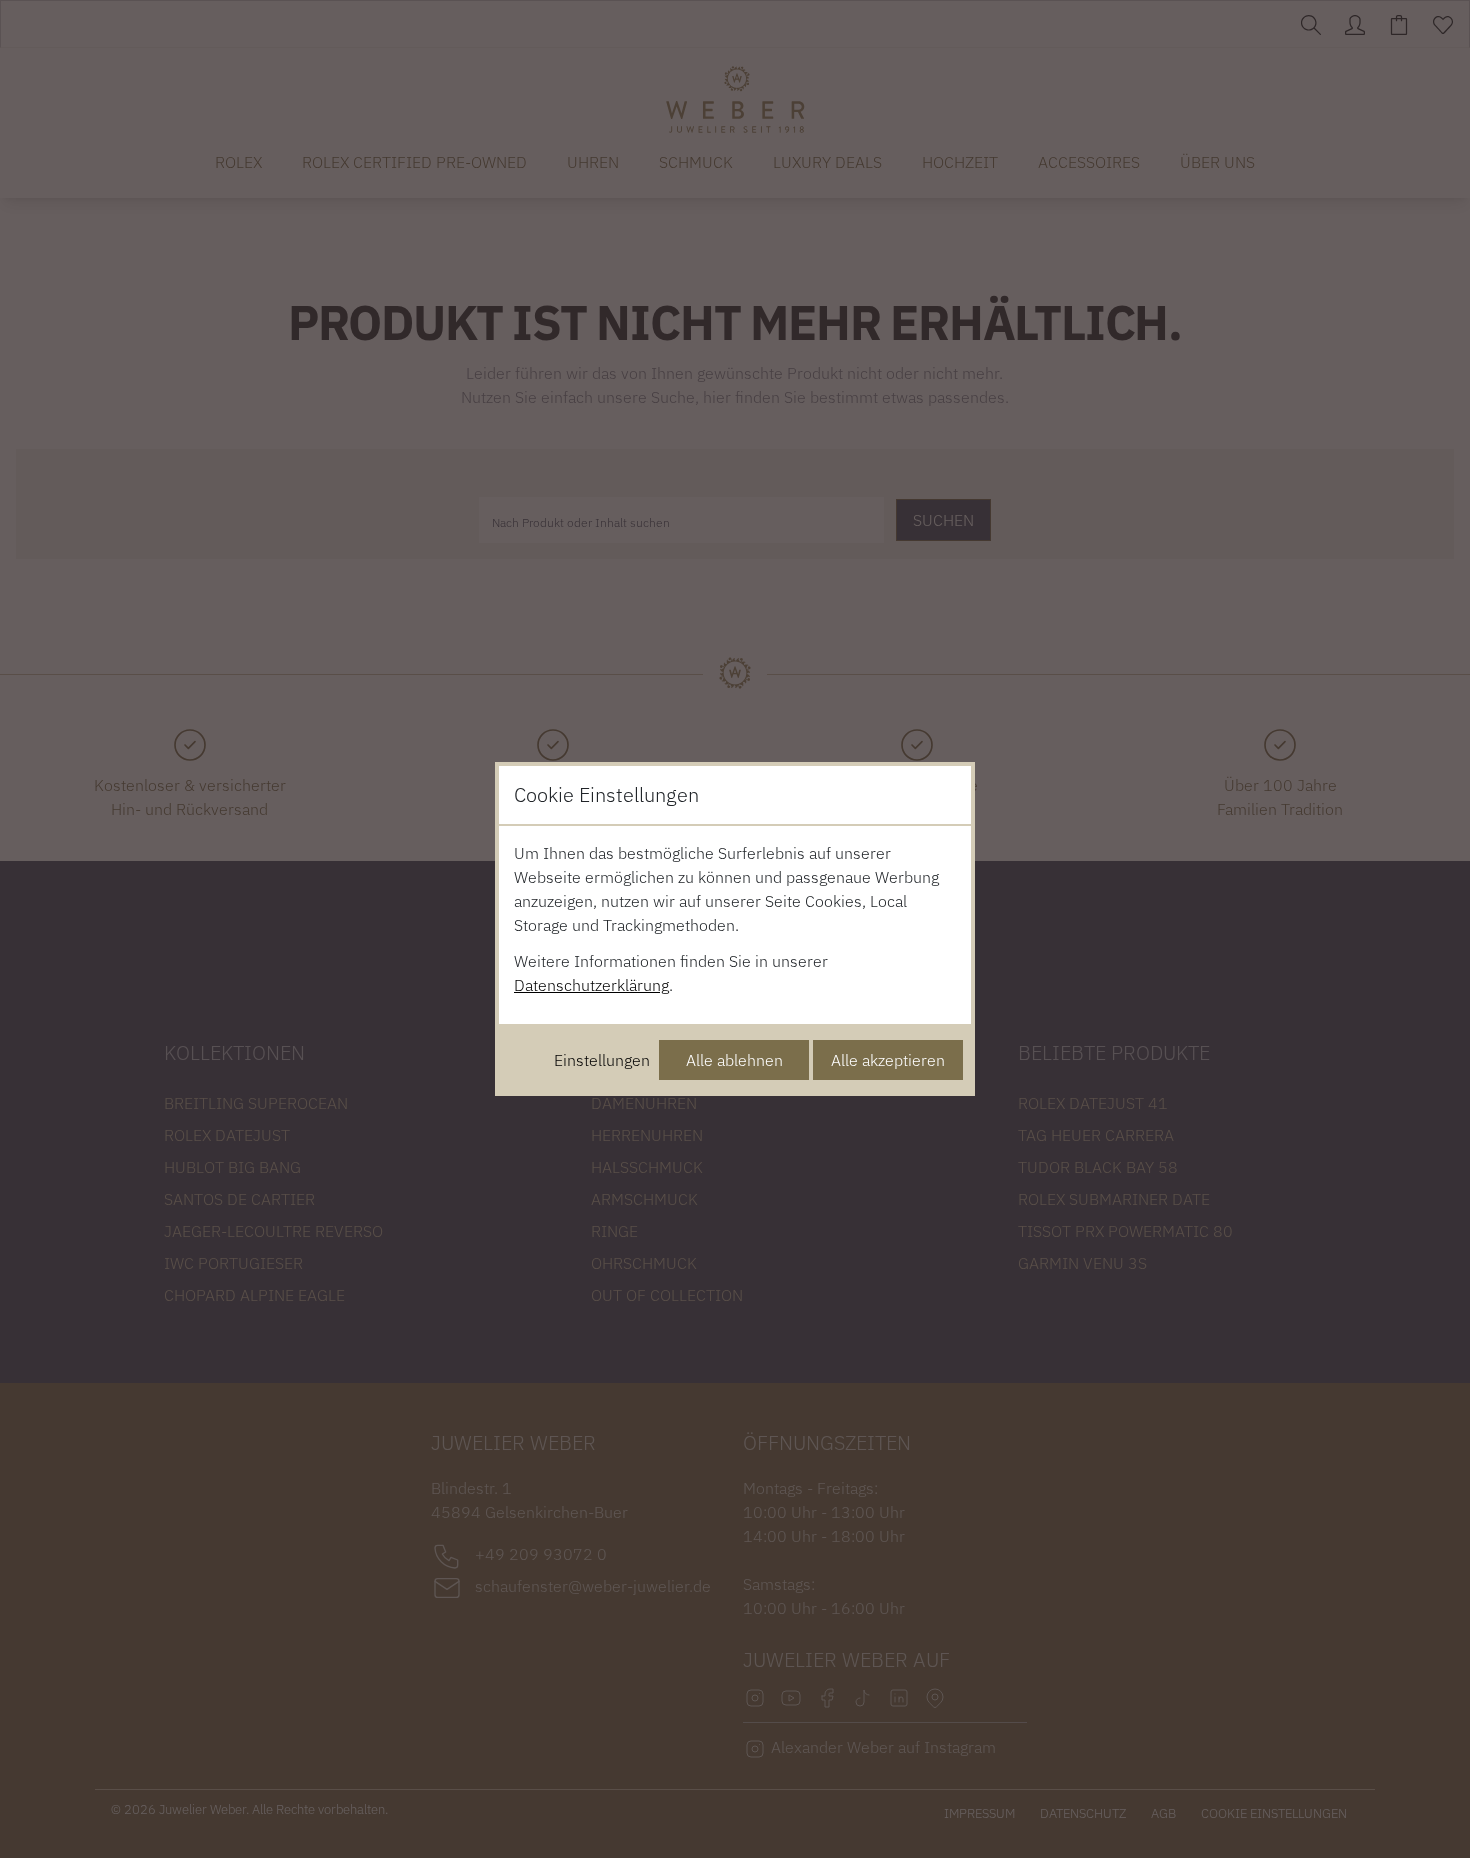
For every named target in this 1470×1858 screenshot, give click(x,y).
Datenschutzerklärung (591, 985)
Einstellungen (602, 1060)
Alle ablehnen (734, 1060)
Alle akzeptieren (888, 1060)
